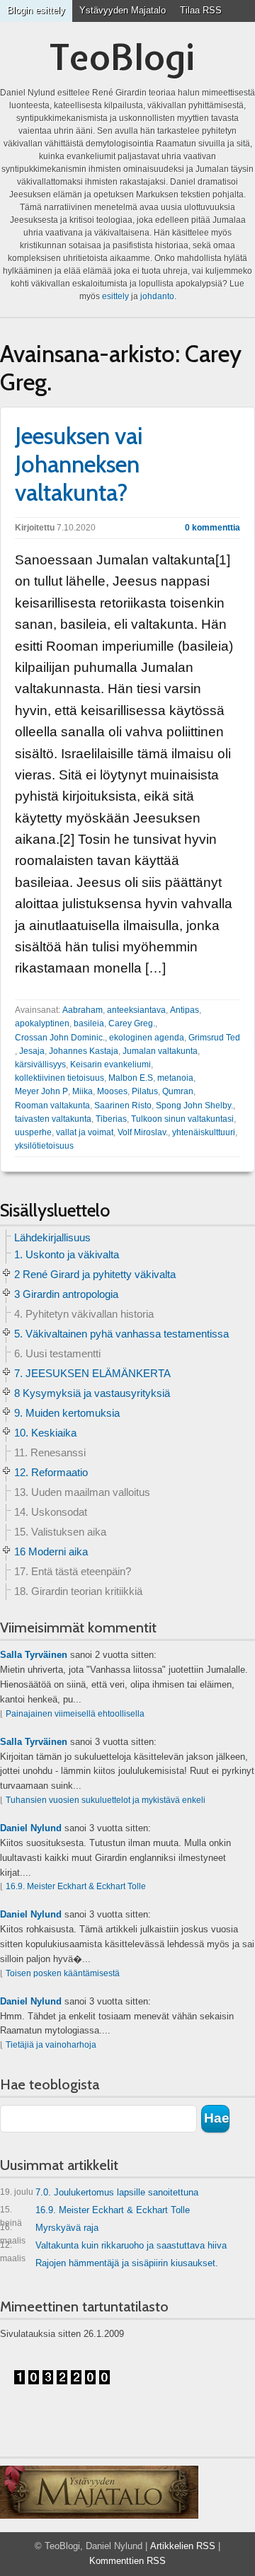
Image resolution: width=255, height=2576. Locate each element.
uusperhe (33, 1132)
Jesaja (32, 1051)
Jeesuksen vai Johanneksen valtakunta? (79, 464)
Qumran (178, 1091)
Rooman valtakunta (52, 1106)
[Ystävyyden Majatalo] (99, 2493)
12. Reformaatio (51, 1472)
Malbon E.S (131, 1078)
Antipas (185, 1010)
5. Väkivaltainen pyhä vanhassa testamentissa (121, 1334)
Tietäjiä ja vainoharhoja (51, 2045)
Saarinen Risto (123, 1106)
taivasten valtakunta (53, 1119)
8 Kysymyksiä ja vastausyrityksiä (92, 1393)
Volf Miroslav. (143, 1132)
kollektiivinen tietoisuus (59, 1078)
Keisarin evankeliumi (110, 1064)
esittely (115, 296)
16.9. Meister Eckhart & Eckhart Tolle (76, 1886)
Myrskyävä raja (49, 2230)
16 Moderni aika (51, 1551)
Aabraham (83, 1010)
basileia (89, 1023)
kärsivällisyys (40, 1064)
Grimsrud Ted (214, 1038)
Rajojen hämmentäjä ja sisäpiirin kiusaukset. (127, 2263)
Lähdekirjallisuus (52, 1237)
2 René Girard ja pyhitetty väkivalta (95, 1274)
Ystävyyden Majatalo (123, 10)
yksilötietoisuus (44, 1146)
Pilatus (145, 1091)
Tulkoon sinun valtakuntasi (182, 1119)
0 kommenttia (212, 528)
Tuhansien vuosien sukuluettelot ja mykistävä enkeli (106, 1800)
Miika (83, 1091)
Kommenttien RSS (127, 2561)
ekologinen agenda (147, 1038)
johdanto (157, 296)
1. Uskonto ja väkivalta (67, 1254)
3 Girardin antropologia (66, 1294)
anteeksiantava (136, 1010)
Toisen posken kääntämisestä (63, 1973)
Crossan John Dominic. (60, 1038)
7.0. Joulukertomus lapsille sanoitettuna (99, 2192)
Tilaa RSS (201, 10)
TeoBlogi (122, 57)
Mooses (112, 1091)
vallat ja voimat (85, 1132)
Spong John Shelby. (194, 1106)
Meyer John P (41, 1091)
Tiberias (111, 1119)
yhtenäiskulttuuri (204, 1132)
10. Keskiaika (45, 1433)
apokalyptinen (42, 1023)
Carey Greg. (132, 1023)
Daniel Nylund (31, 1828)
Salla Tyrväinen (34, 1655)
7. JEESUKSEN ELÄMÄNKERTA (92, 1373)
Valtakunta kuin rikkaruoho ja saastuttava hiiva (113, 2248)
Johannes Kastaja (84, 1051)
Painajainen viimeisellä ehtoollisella (75, 1714)
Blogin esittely (36, 10)
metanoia (175, 1078)
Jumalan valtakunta (160, 1051)
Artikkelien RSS (183, 2546)
